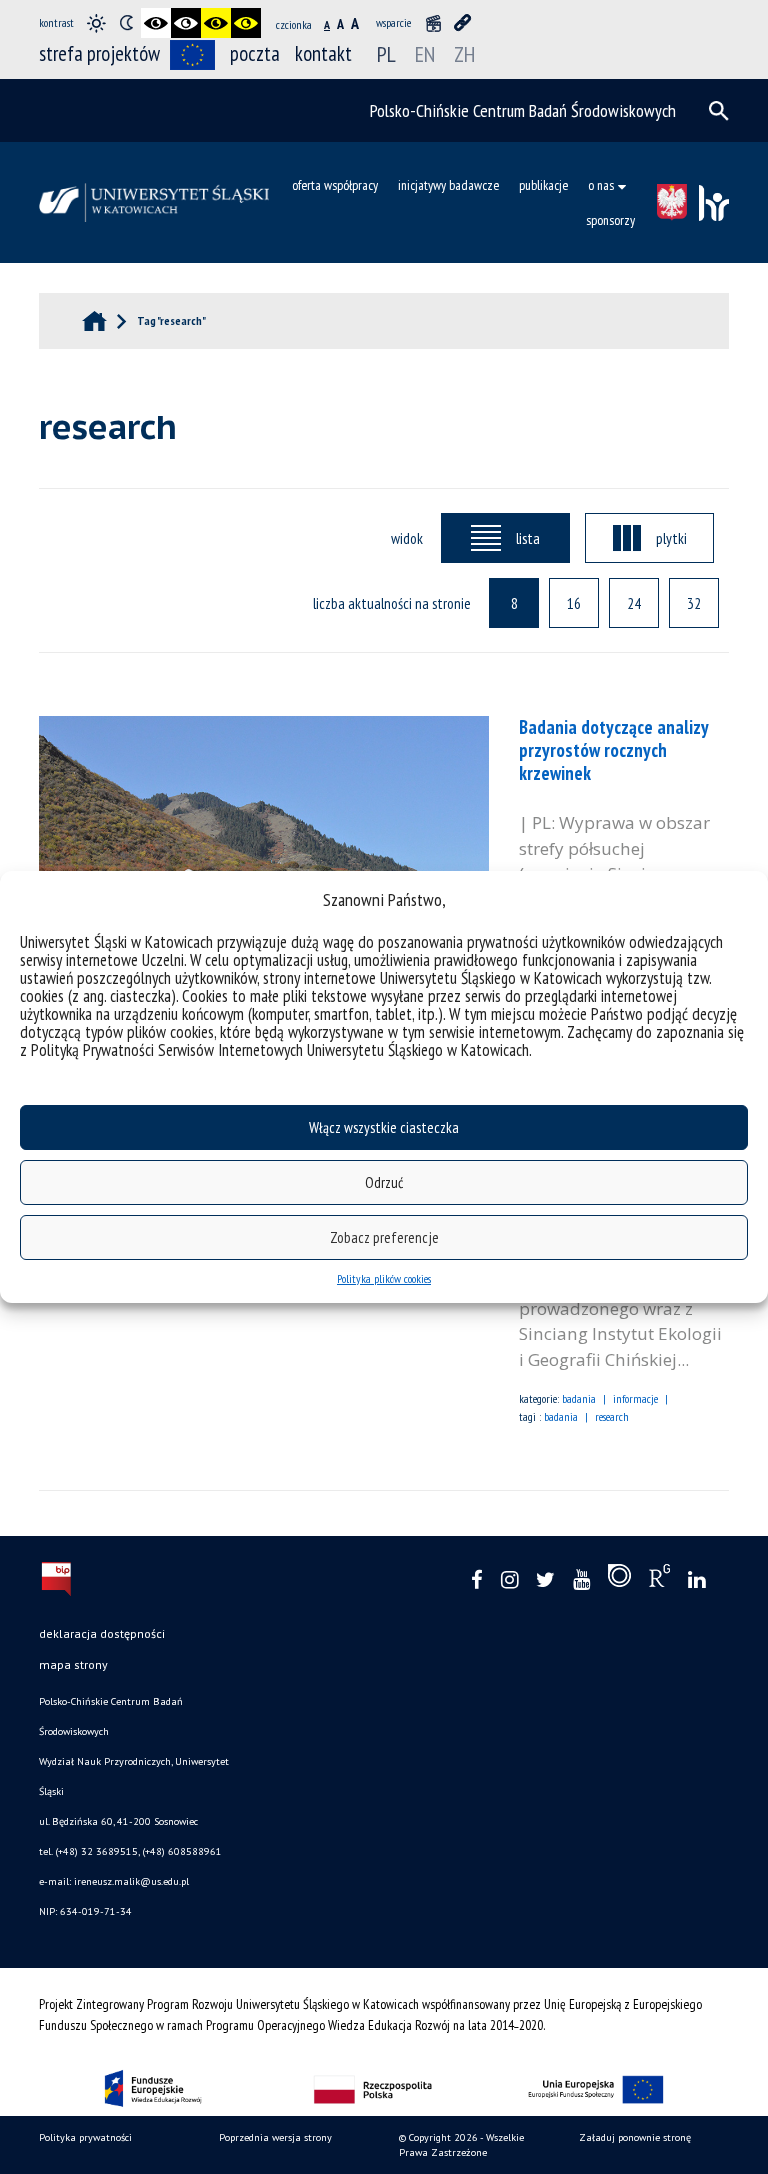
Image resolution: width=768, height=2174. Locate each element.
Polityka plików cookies (384, 1278)
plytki (671, 538)
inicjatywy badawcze (448, 185)
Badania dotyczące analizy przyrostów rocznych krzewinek (613, 750)
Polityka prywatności (85, 2137)
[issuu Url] (619, 1580)
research (612, 1416)
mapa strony (73, 1664)
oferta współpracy (335, 185)
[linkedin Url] (696, 1580)
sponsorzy (610, 220)
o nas (601, 185)
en (425, 54)
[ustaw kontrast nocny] (126, 23)
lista (528, 538)
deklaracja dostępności (102, 1633)
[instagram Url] (509, 1580)
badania (579, 1398)
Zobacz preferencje (384, 1237)
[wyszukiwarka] (719, 111)
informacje (635, 1398)
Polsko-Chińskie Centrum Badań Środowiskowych (523, 110)
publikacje (543, 185)
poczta (255, 53)
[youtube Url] (581, 1580)
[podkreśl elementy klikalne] (463, 23)
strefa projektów (99, 53)
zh (464, 54)
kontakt (323, 53)
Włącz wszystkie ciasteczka (384, 1127)
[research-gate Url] (659, 1580)
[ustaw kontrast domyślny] (96, 23)
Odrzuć (384, 1182)
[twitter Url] (545, 1580)
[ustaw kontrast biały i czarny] (186, 23)
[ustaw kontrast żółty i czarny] (246, 23)
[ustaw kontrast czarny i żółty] (216, 23)
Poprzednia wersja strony (275, 2137)
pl (386, 54)
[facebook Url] (477, 1580)
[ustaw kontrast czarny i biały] (156, 23)
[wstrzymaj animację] (433, 23)
